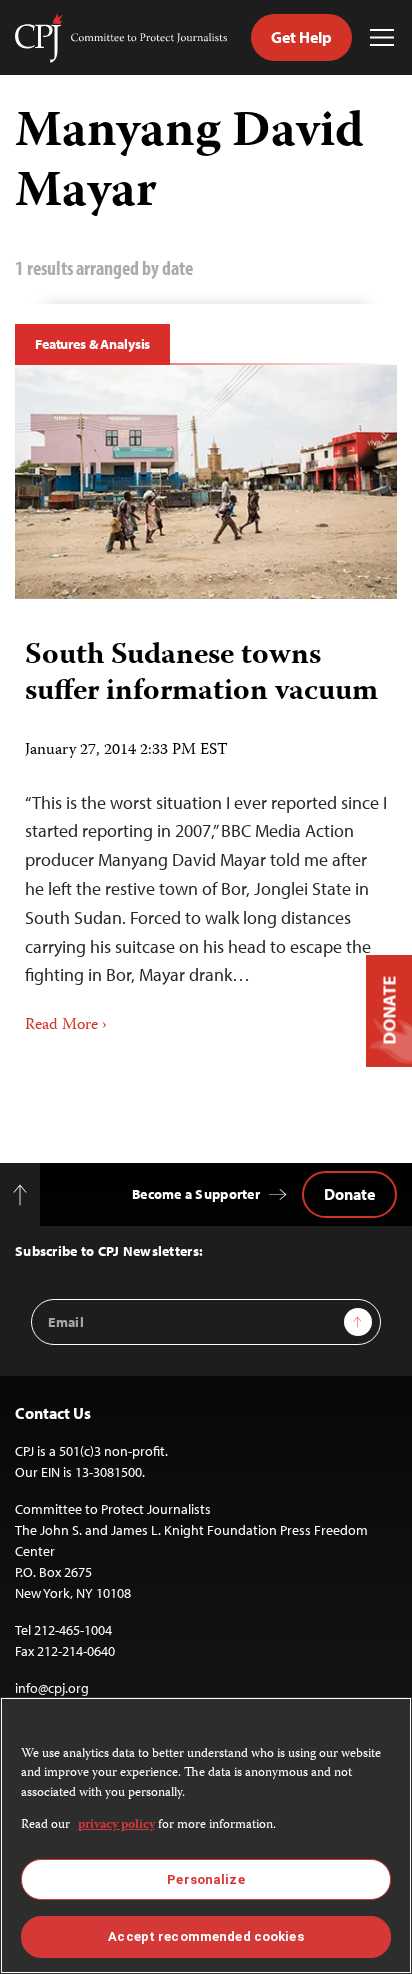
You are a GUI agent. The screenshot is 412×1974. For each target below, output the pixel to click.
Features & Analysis (92, 344)
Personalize (205, 1879)
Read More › (66, 1026)
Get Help (301, 37)
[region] (206, 1835)
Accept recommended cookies (205, 1936)
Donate (349, 1194)
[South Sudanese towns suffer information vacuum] (206, 482)
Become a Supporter (196, 1194)
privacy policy (116, 1825)
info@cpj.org (52, 1688)
